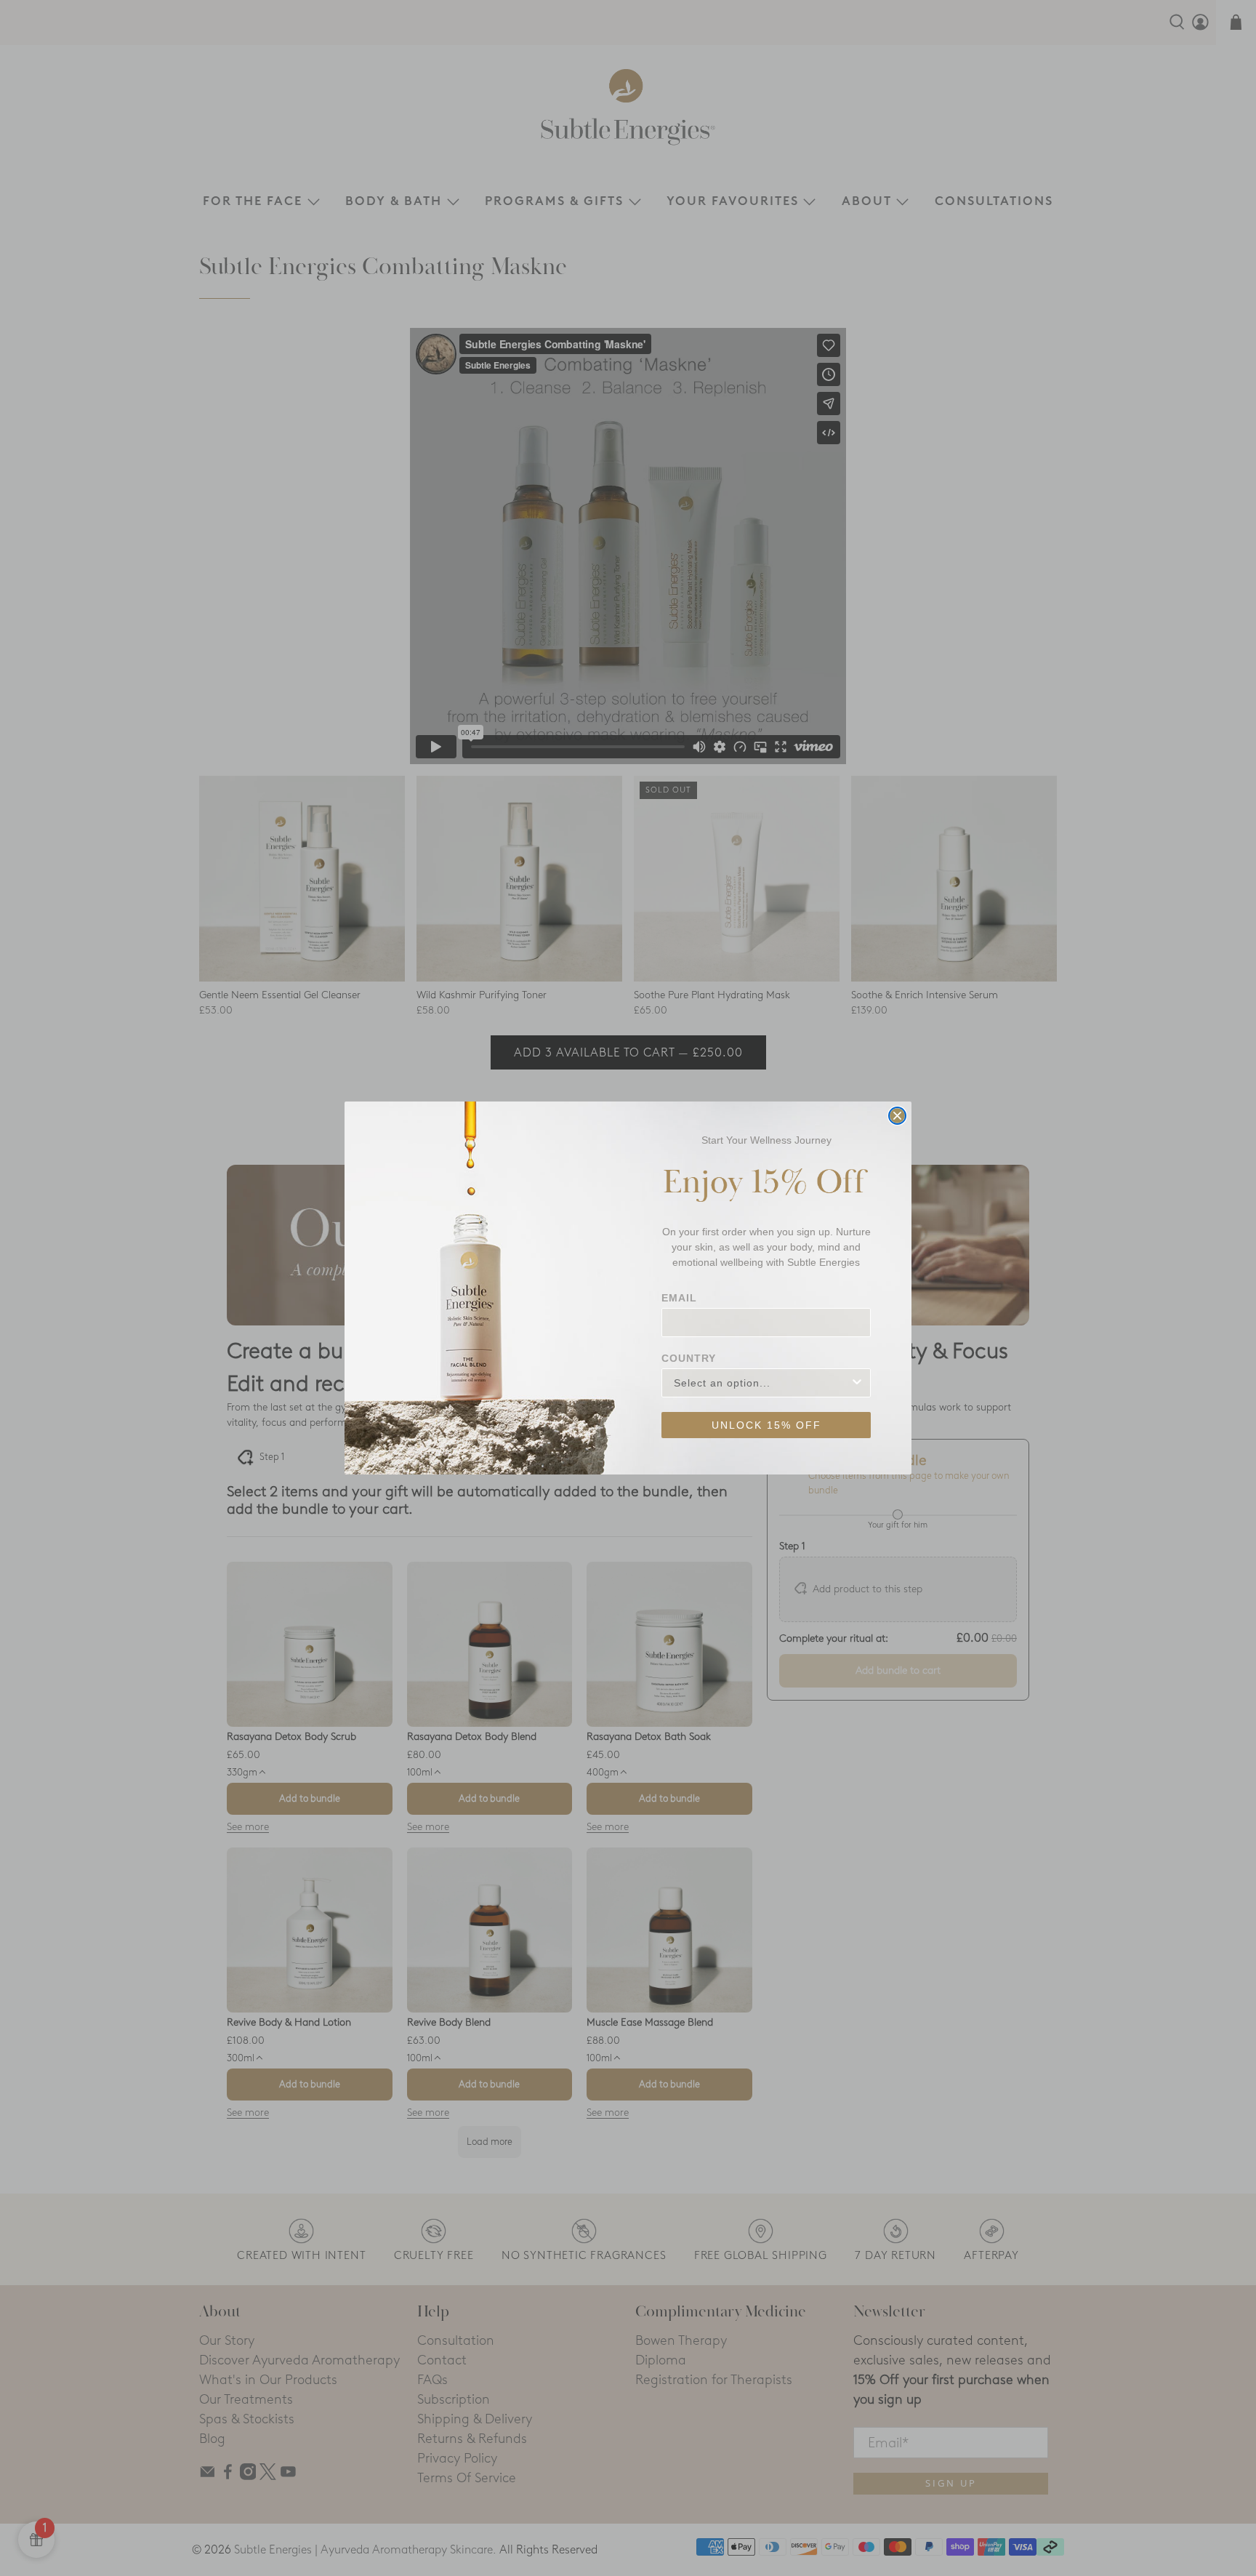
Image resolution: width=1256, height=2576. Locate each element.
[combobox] (762, 1383)
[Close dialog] (897, 1116)
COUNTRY (689, 1358)
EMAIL (679, 1298)
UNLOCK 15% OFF (766, 1425)
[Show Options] (857, 1383)
